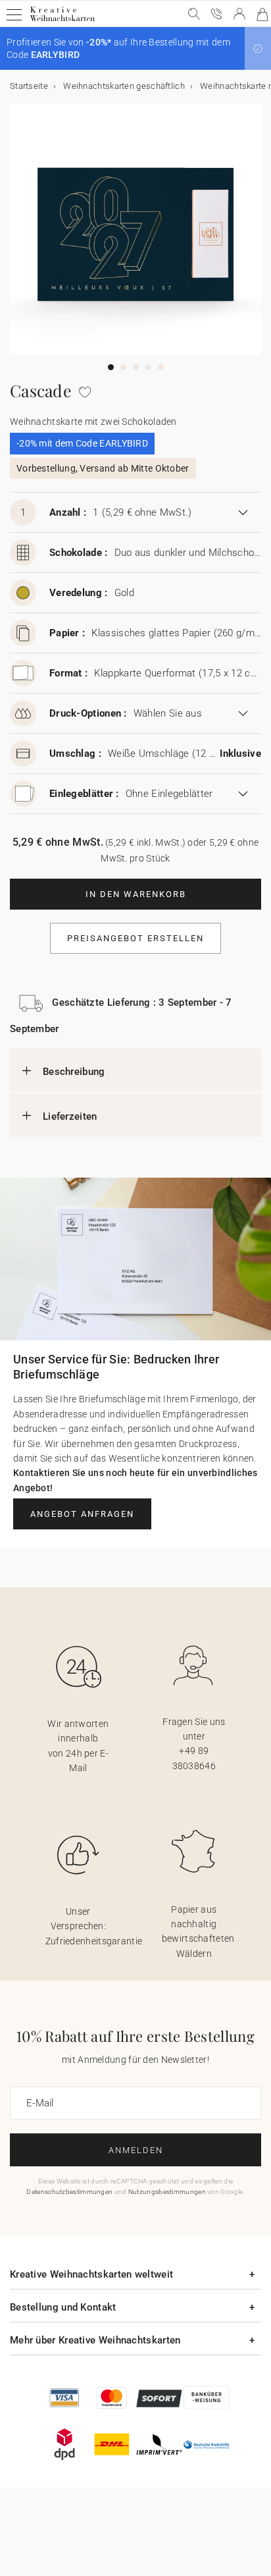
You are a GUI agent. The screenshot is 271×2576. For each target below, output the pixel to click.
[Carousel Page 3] (136, 367)
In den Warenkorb (136, 894)
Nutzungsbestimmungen (167, 2192)
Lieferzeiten (70, 1116)
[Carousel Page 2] (123, 367)
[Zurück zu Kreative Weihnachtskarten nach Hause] (62, 21)
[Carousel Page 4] (148, 367)
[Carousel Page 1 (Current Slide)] (111, 367)
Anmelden (136, 2150)
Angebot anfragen (82, 1514)
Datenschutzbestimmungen (69, 2192)
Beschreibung (74, 1072)
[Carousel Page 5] (161, 367)
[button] (258, 49)
